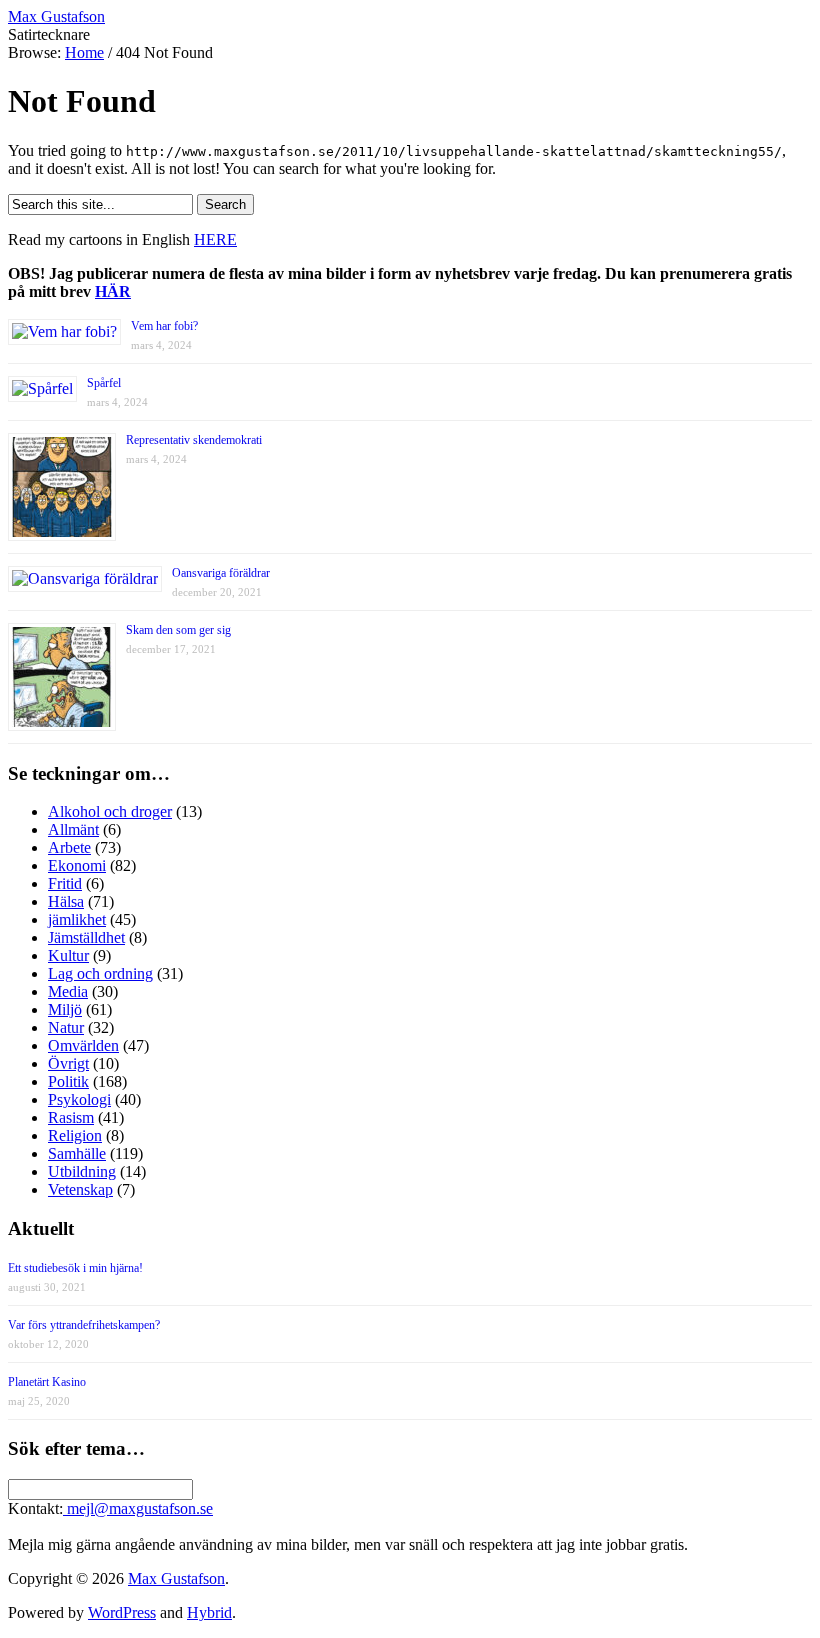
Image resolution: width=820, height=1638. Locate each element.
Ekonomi (77, 865)
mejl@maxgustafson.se (138, 1508)
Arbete (69, 847)
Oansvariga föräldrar (221, 573)
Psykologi (79, 1099)
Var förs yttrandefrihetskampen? (84, 1325)
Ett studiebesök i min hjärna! (75, 1268)
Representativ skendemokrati (194, 440)
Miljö (65, 1009)
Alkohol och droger (110, 811)
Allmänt (73, 829)
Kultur (68, 955)
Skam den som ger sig (178, 630)
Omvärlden (83, 1045)
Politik (68, 1081)
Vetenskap (80, 1189)
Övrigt (68, 1063)
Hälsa (66, 901)
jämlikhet (77, 919)
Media (68, 991)
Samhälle (77, 1153)
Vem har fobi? (164, 326)
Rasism (71, 1117)
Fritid (65, 883)
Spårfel (104, 383)
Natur (66, 1027)
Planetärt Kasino (47, 1382)
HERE (215, 239)
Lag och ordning (100, 973)
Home (84, 52)
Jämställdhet (86, 937)
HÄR (113, 291)
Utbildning (82, 1171)
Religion (75, 1135)
